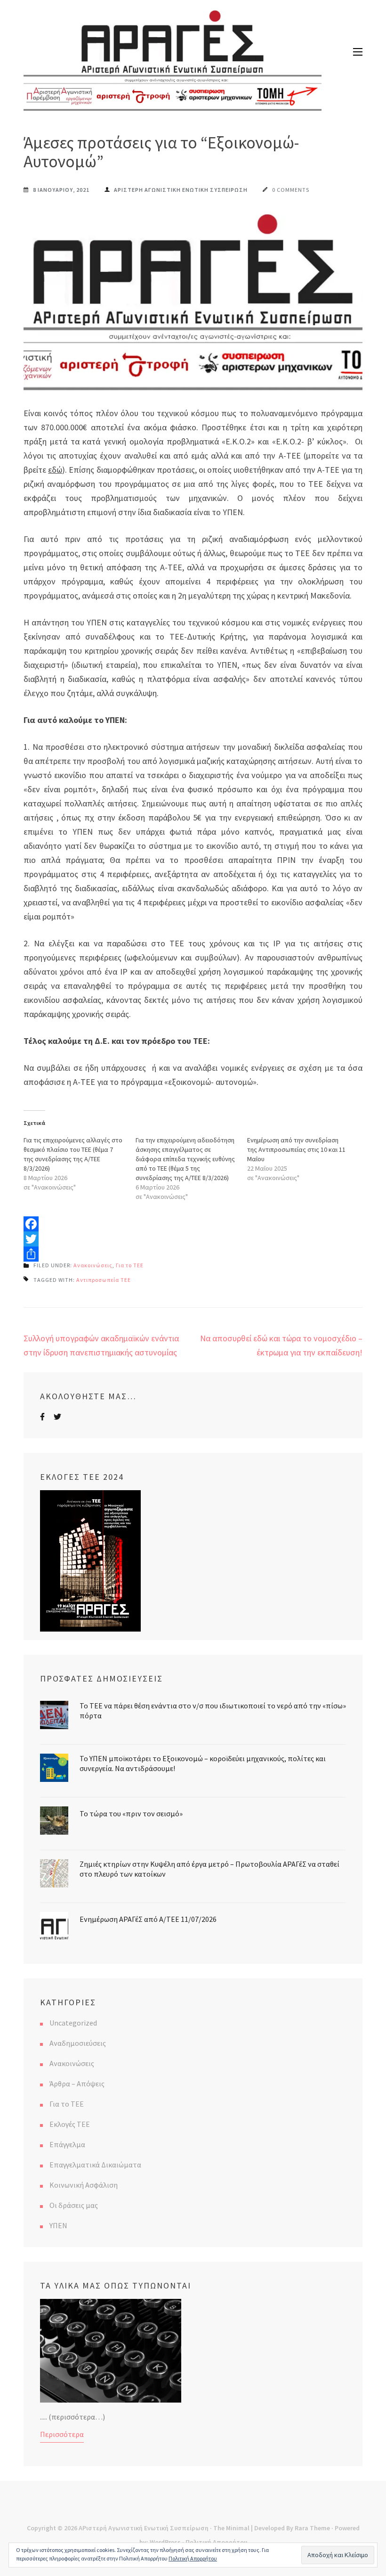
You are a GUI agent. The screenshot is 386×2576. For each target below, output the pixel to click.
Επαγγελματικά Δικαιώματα (95, 2165)
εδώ (55, 470)
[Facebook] (193, 1224)
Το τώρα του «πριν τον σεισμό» (131, 1813)
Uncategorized (73, 2023)
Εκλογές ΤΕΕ (70, 2124)
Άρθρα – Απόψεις (77, 2084)
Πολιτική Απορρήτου (193, 2558)
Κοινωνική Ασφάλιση (84, 2185)
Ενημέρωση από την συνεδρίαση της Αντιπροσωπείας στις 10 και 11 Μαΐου (296, 1149)
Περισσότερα (62, 2434)
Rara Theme (312, 2528)
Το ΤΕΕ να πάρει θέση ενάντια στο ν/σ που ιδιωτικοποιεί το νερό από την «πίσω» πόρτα (213, 1710)
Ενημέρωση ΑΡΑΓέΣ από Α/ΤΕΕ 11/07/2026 (148, 1919)
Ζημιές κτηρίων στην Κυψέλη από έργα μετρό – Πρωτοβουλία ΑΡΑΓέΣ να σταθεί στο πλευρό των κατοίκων (209, 1869)
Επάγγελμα (67, 2144)
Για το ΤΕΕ (130, 1265)
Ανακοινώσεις (93, 1265)
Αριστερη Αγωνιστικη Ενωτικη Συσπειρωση (181, 190)
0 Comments (291, 190)
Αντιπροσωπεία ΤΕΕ (104, 1280)
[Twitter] (193, 1239)
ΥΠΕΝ (58, 2225)
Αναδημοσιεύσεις (78, 2043)
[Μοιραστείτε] (193, 1254)
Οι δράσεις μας (74, 2205)
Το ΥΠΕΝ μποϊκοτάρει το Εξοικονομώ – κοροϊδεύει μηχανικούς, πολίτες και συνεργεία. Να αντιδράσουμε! (203, 1763)
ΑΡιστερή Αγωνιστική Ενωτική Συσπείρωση (144, 2528)
